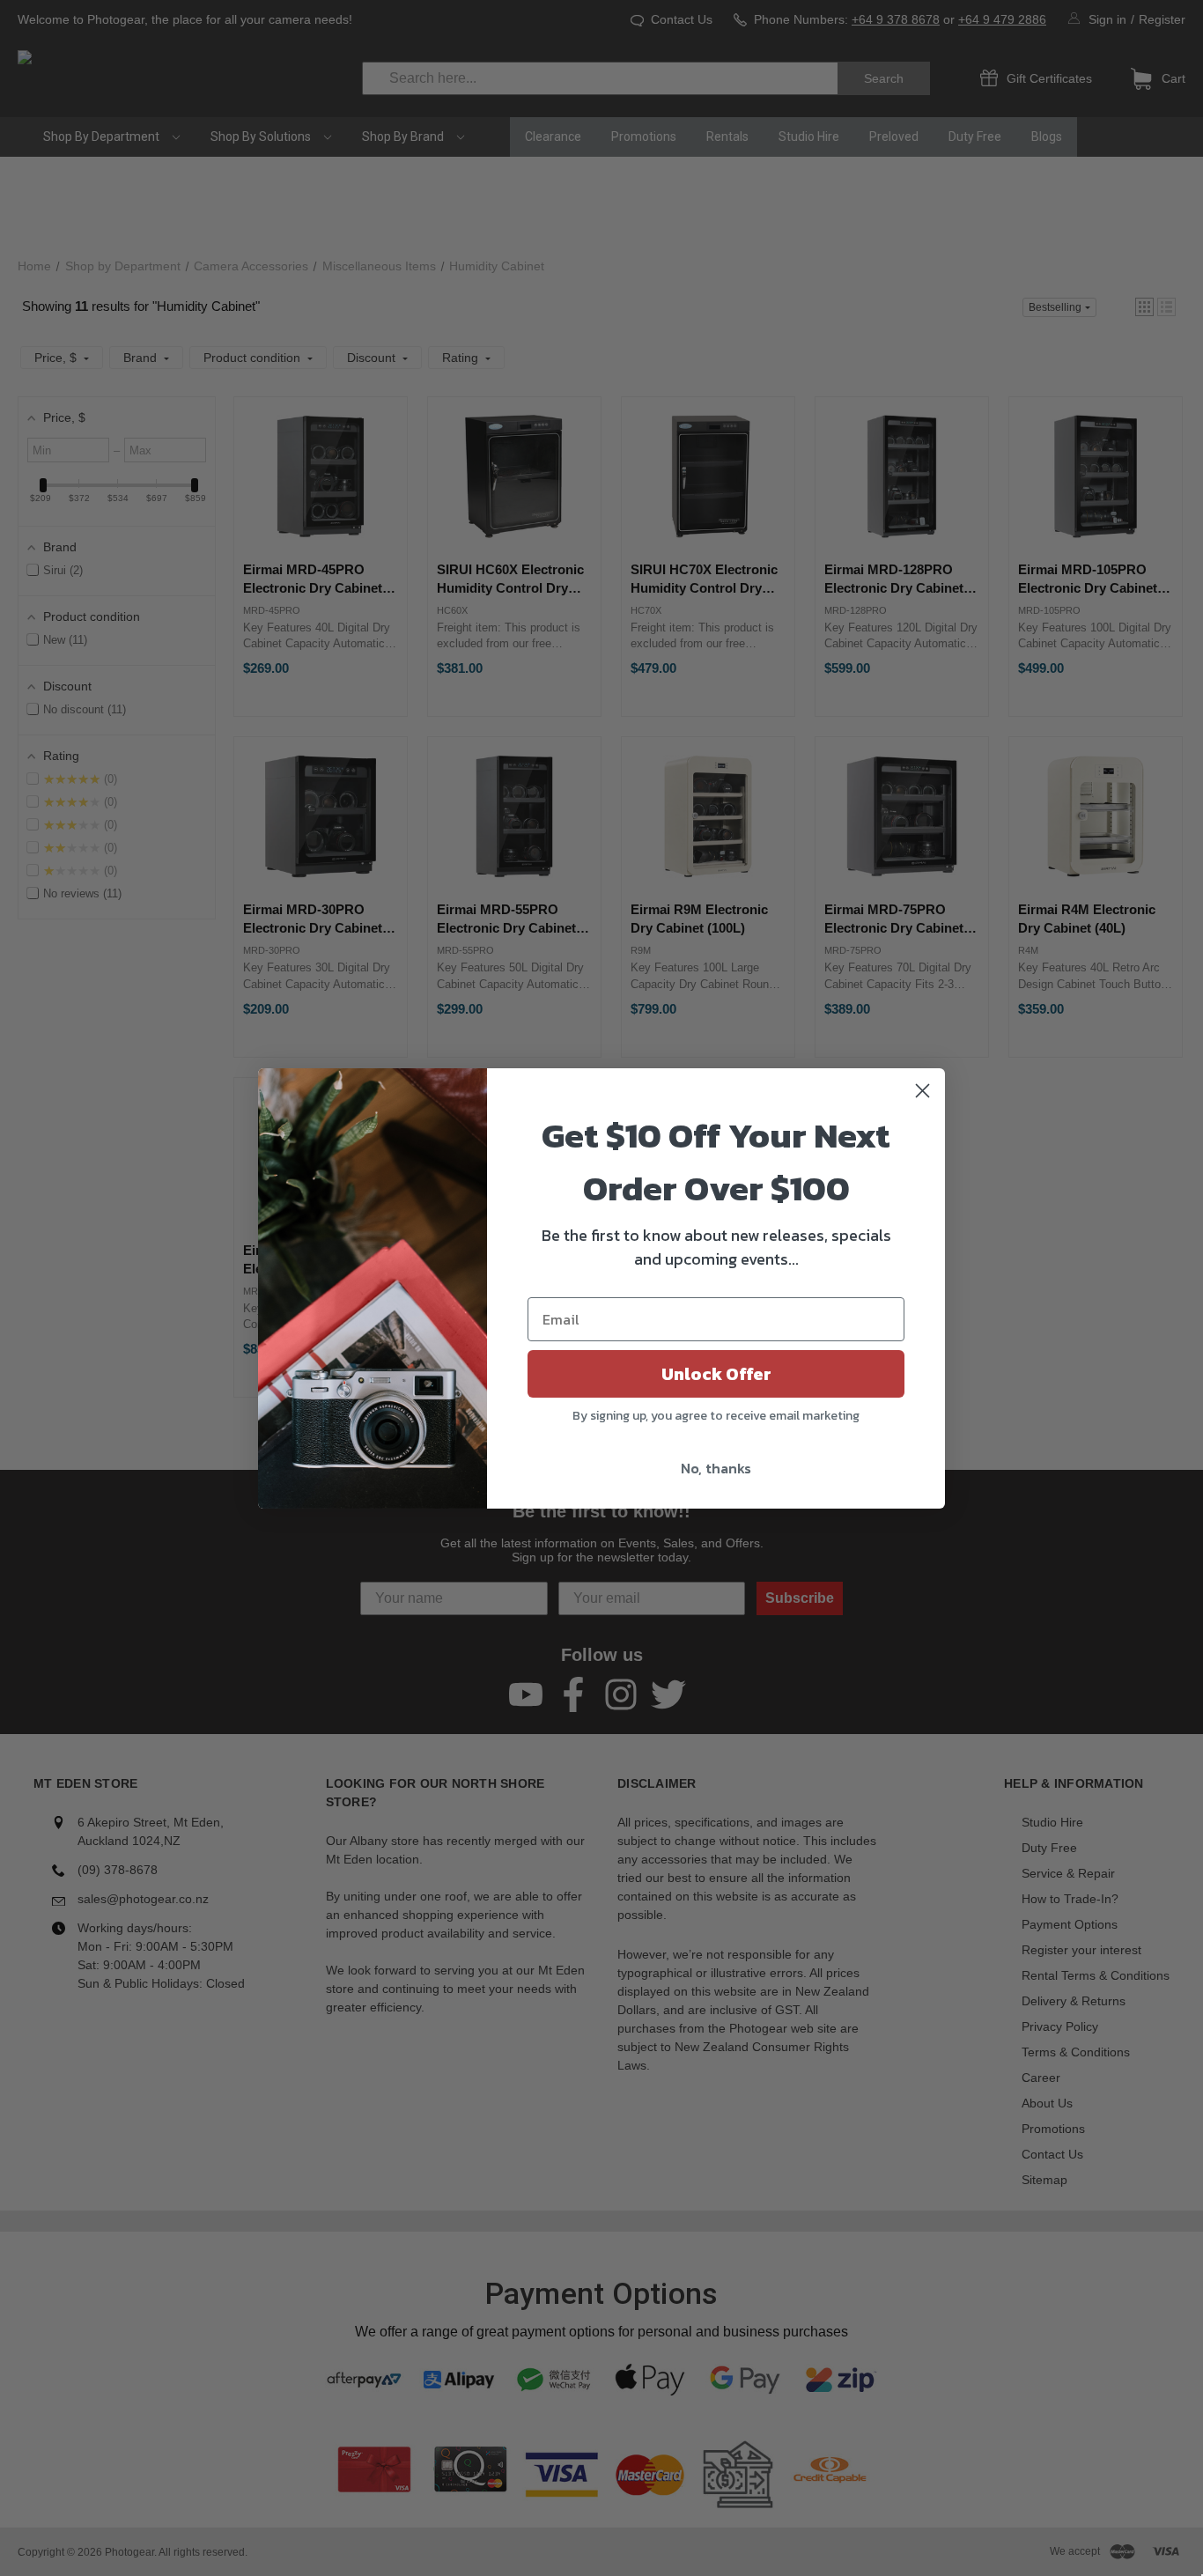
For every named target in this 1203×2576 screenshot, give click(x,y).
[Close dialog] (923, 1091)
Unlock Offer (716, 1374)
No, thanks (716, 1468)
